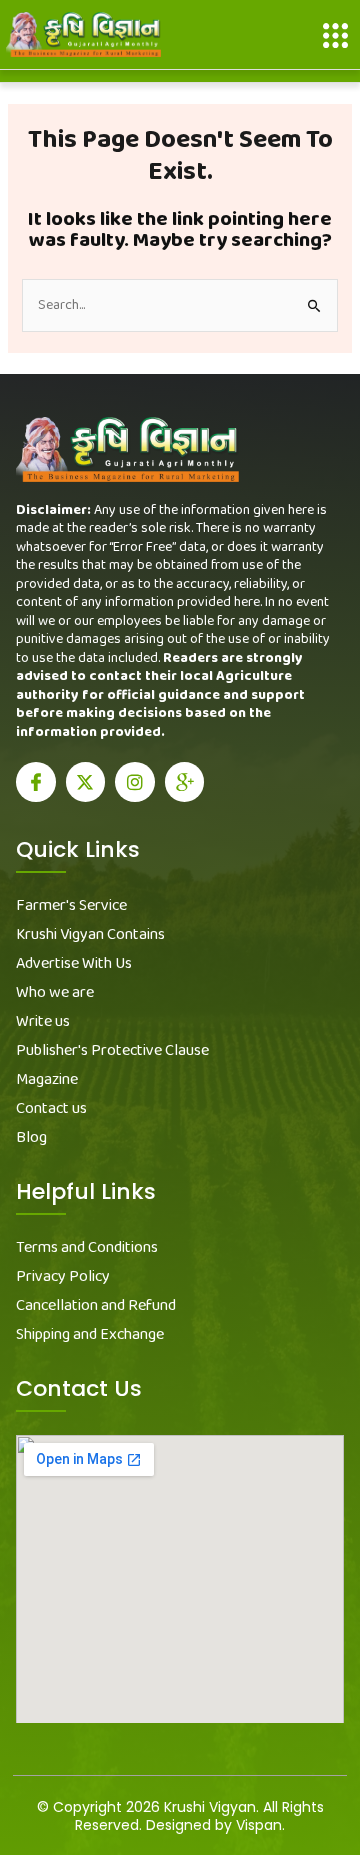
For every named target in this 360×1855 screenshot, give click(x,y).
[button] (336, 36)
